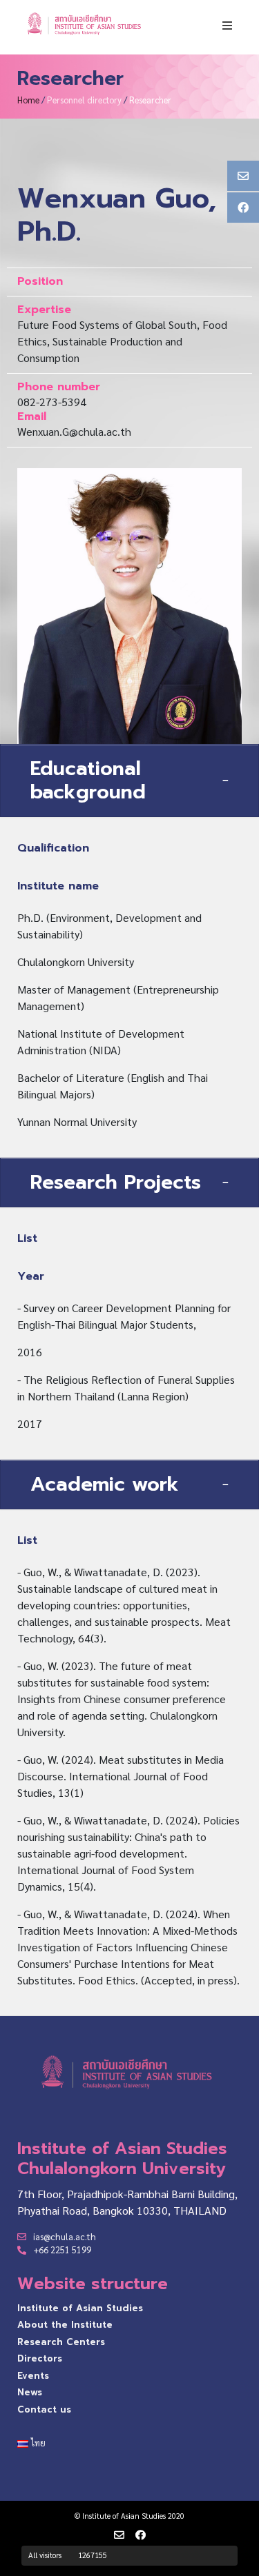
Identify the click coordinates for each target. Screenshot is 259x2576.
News (30, 2392)
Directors (40, 2358)
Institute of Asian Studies (80, 2308)
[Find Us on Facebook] (141, 2535)
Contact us (44, 2409)
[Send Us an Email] (119, 2535)
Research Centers (61, 2342)
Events (33, 2376)
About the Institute (65, 2325)
